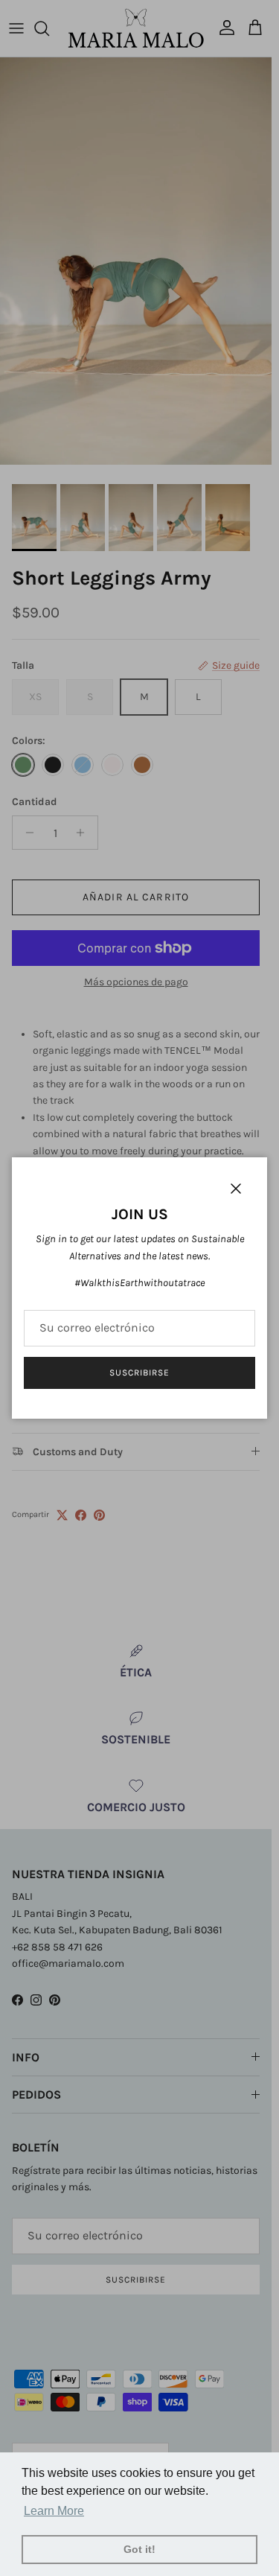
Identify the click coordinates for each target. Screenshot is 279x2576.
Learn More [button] (54, 2511)
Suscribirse (139, 1373)
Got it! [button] (139, 2549)
